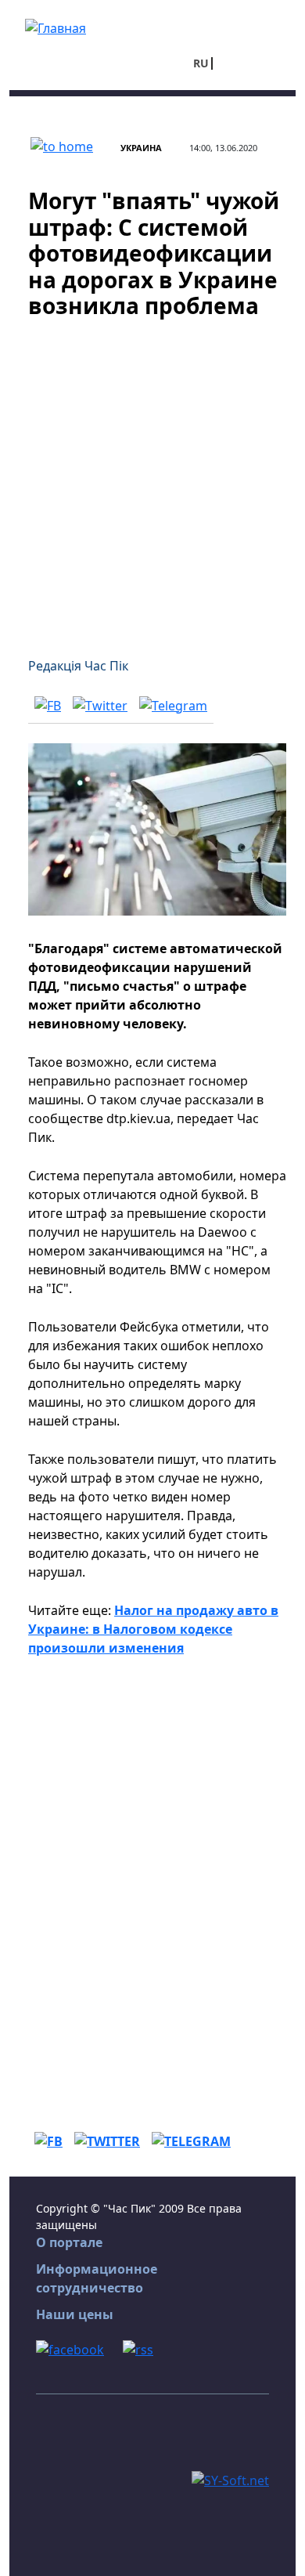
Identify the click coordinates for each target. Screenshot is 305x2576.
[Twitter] (100, 705)
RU (201, 63)
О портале (69, 2242)
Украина (141, 148)
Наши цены (75, 2314)
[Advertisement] (152, 479)
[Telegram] (173, 705)
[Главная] (56, 27)
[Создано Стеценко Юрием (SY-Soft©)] (230, 2479)
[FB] (48, 705)
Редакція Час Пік (78, 666)
